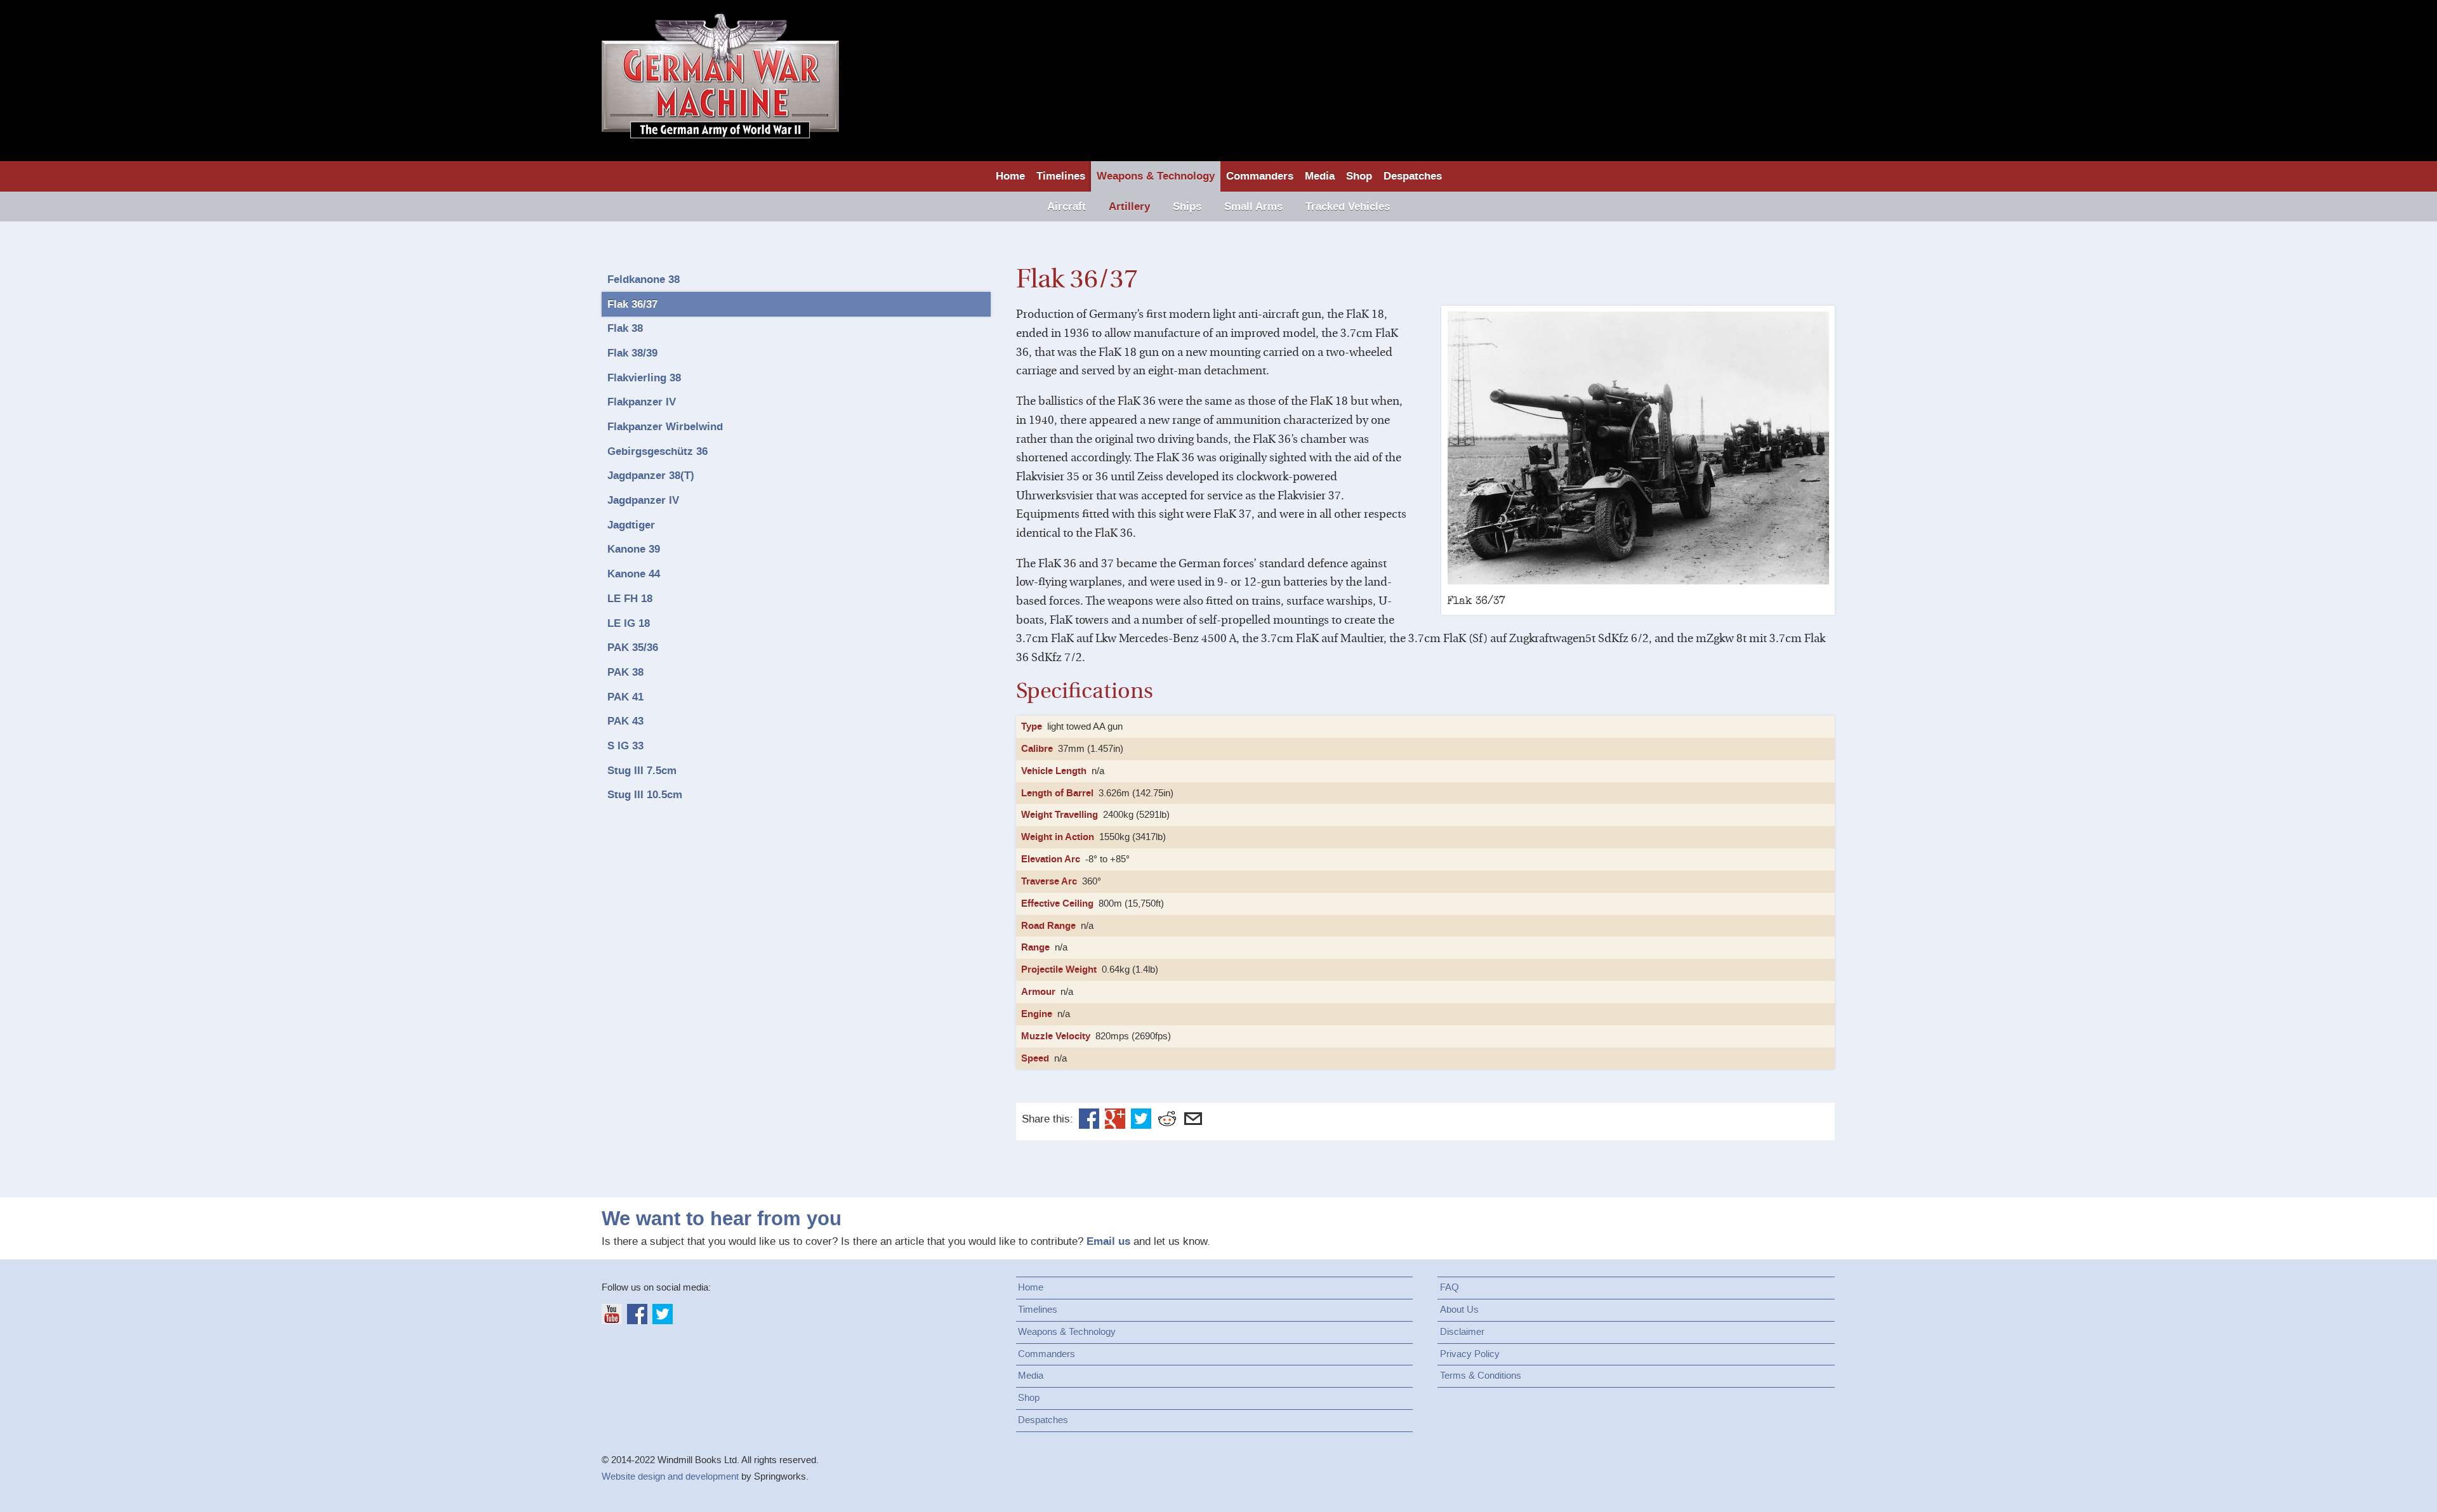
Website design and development (670, 1476)
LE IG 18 (629, 623)
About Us (1459, 1310)
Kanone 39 (634, 549)
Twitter (1141, 1119)
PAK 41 (625, 697)
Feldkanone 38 (644, 279)
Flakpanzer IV (642, 402)
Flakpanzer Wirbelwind (665, 427)
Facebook (1089, 1119)
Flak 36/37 (632, 304)
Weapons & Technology (1156, 176)
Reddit (1167, 1119)
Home (1010, 176)
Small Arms (1253, 207)
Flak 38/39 (632, 353)
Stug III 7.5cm (642, 771)
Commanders (1260, 176)
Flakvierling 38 (644, 378)
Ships (1187, 207)
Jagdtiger (631, 525)
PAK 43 (625, 721)
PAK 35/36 (633, 648)
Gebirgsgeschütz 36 (657, 451)
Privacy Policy (1470, 1354)
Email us (1108, 1241)
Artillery (1129, 207)
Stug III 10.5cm (645, 795)
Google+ (1115, 1119)
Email (1193, 1119)
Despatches (1413, 176)
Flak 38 (625, 328)
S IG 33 (625, 746)
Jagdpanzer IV (643, 500)
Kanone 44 (634, 574)
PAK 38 (625, 672)
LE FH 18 (630, 599)
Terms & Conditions (1481, 1376)
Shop (1359, 176)
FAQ (1450, 1287)
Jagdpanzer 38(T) (651, 476)
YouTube (612, 1314)
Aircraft (1067, 207)
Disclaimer (1462, 1332)
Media (1320, 176)
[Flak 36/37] (1638, 448)
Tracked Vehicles (1348, 207)
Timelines (1061, 176)
